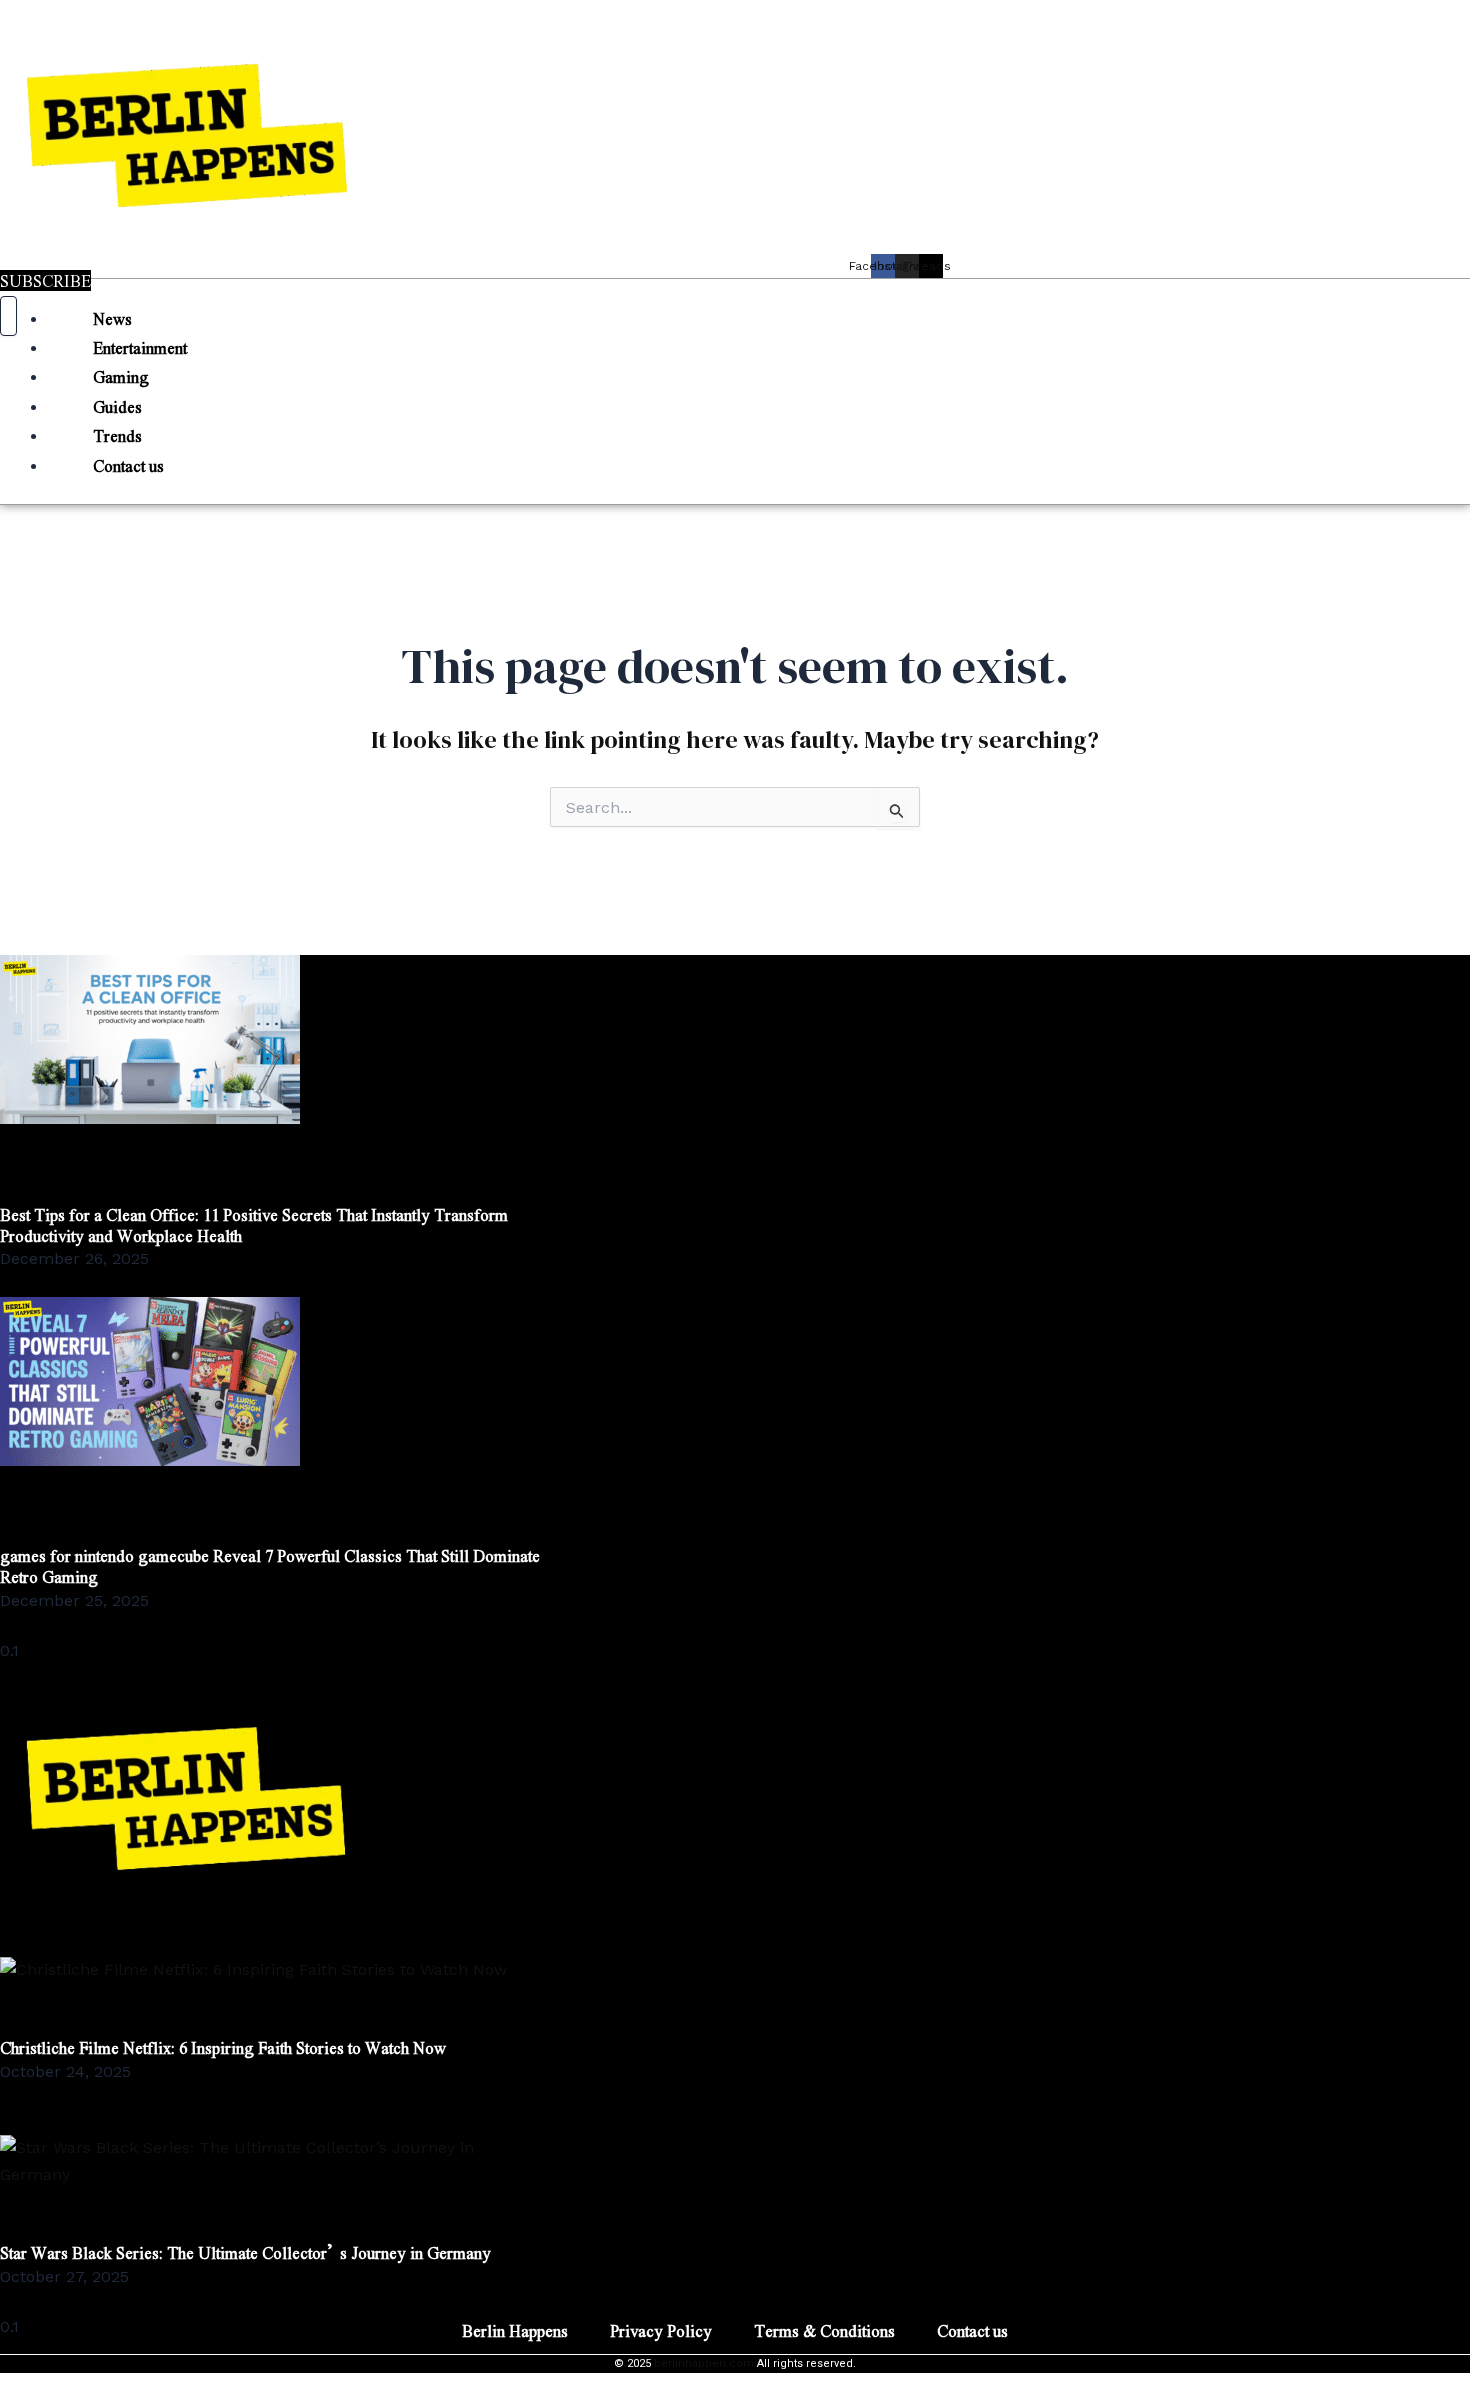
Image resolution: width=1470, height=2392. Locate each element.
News (112, 318)
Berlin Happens (515, 2330)
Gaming (121, 376)
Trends (117, 435)
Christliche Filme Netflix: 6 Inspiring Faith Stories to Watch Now (223, 2047)
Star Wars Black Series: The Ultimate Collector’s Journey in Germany (245, 2252)
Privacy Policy (661, 2330)
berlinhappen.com (704, 2363)
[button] (735, 292)
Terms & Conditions (824, 2330)
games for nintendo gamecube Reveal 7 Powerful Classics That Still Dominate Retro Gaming (270, 1566)
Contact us (128, 465)
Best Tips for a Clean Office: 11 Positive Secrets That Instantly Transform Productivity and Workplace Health (254, 1225)
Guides (117, 406)
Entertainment (140, 347)
